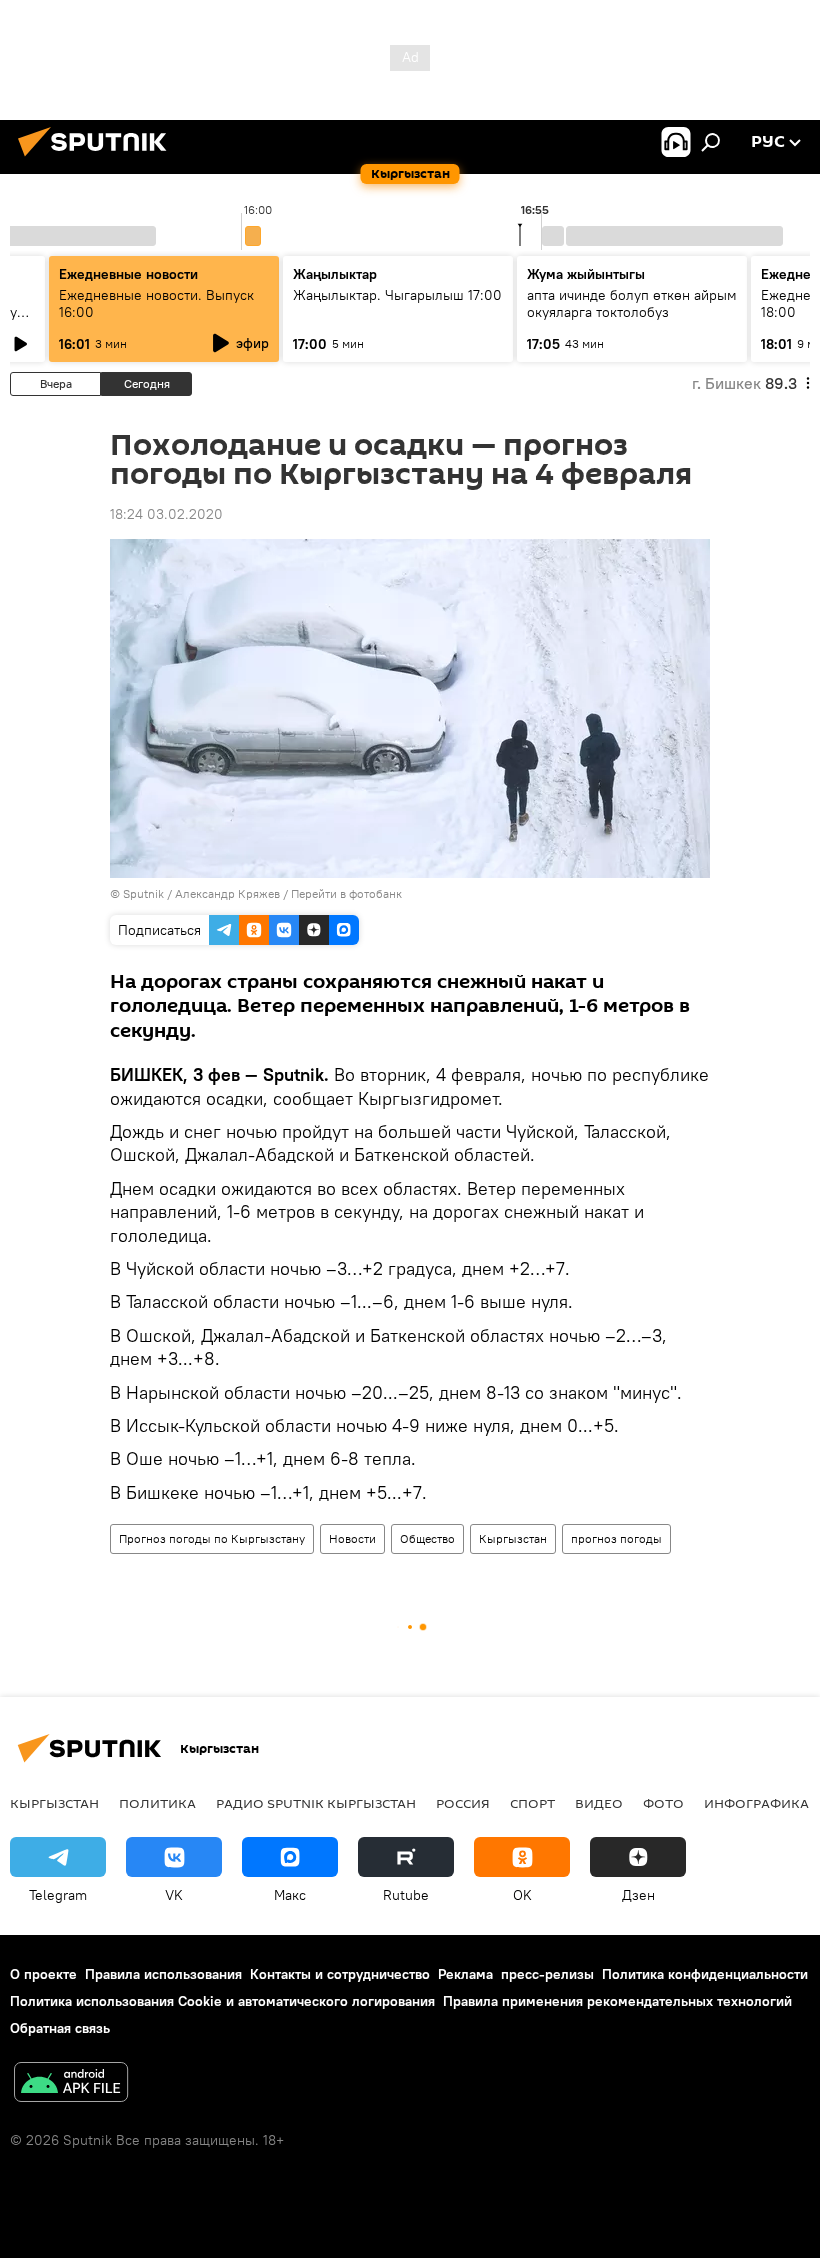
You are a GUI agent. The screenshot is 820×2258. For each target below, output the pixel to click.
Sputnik (143, 893)
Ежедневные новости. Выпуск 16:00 (156, 303)
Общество (427, 1538)
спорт (532, 1803)
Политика (157, 1803)
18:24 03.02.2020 (166, 514)
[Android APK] (71, 2084)
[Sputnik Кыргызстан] (98, 159)
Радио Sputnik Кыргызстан (316, 1803)
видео (599, 1803)
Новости (352, 1538)
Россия (463, 1803)
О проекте (43, 1974)
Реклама (465, 1974)
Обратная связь (60, 2028)
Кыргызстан (513, 1538)
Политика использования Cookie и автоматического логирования (222, 2001)
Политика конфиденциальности (705, 1974)
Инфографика (756, 1803)
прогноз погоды (616, 1538)
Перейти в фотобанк (346, 893)
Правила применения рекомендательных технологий (617, 2001)
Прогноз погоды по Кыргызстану (212, 1538)
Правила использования (163, 1974)
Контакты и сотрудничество (340, 1974)
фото (663, 1803)
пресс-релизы (547, 1974)
